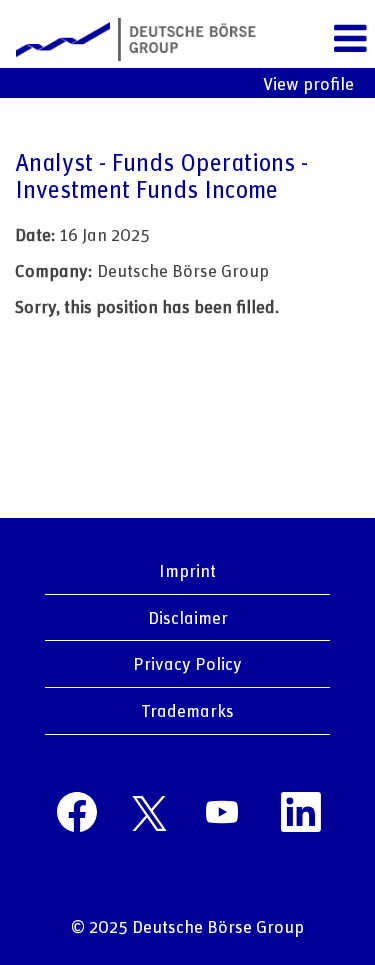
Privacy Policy (187, 663)
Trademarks (187, 710)
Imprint (187, 570)
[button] (350, 39)
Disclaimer (188, 617)
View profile (308, 83)
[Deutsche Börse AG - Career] (128, 37)
